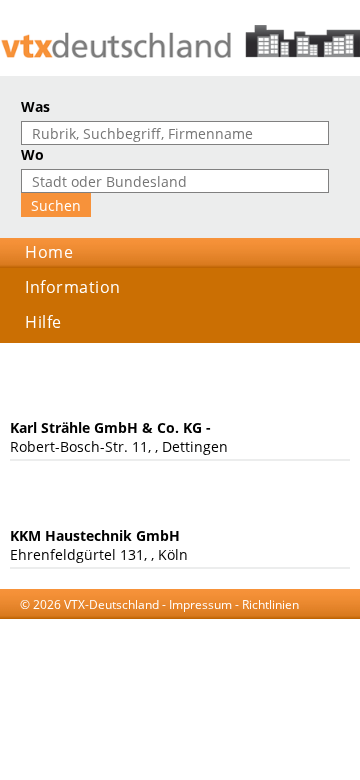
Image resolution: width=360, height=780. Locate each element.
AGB (152, 623)
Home (49, 252)
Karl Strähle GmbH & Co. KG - (110, 427)
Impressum (200, 604)
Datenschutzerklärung (237, 623)
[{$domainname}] (180, 41)
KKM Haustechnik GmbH (95, 535)
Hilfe (43, 322)
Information (73, 287)
